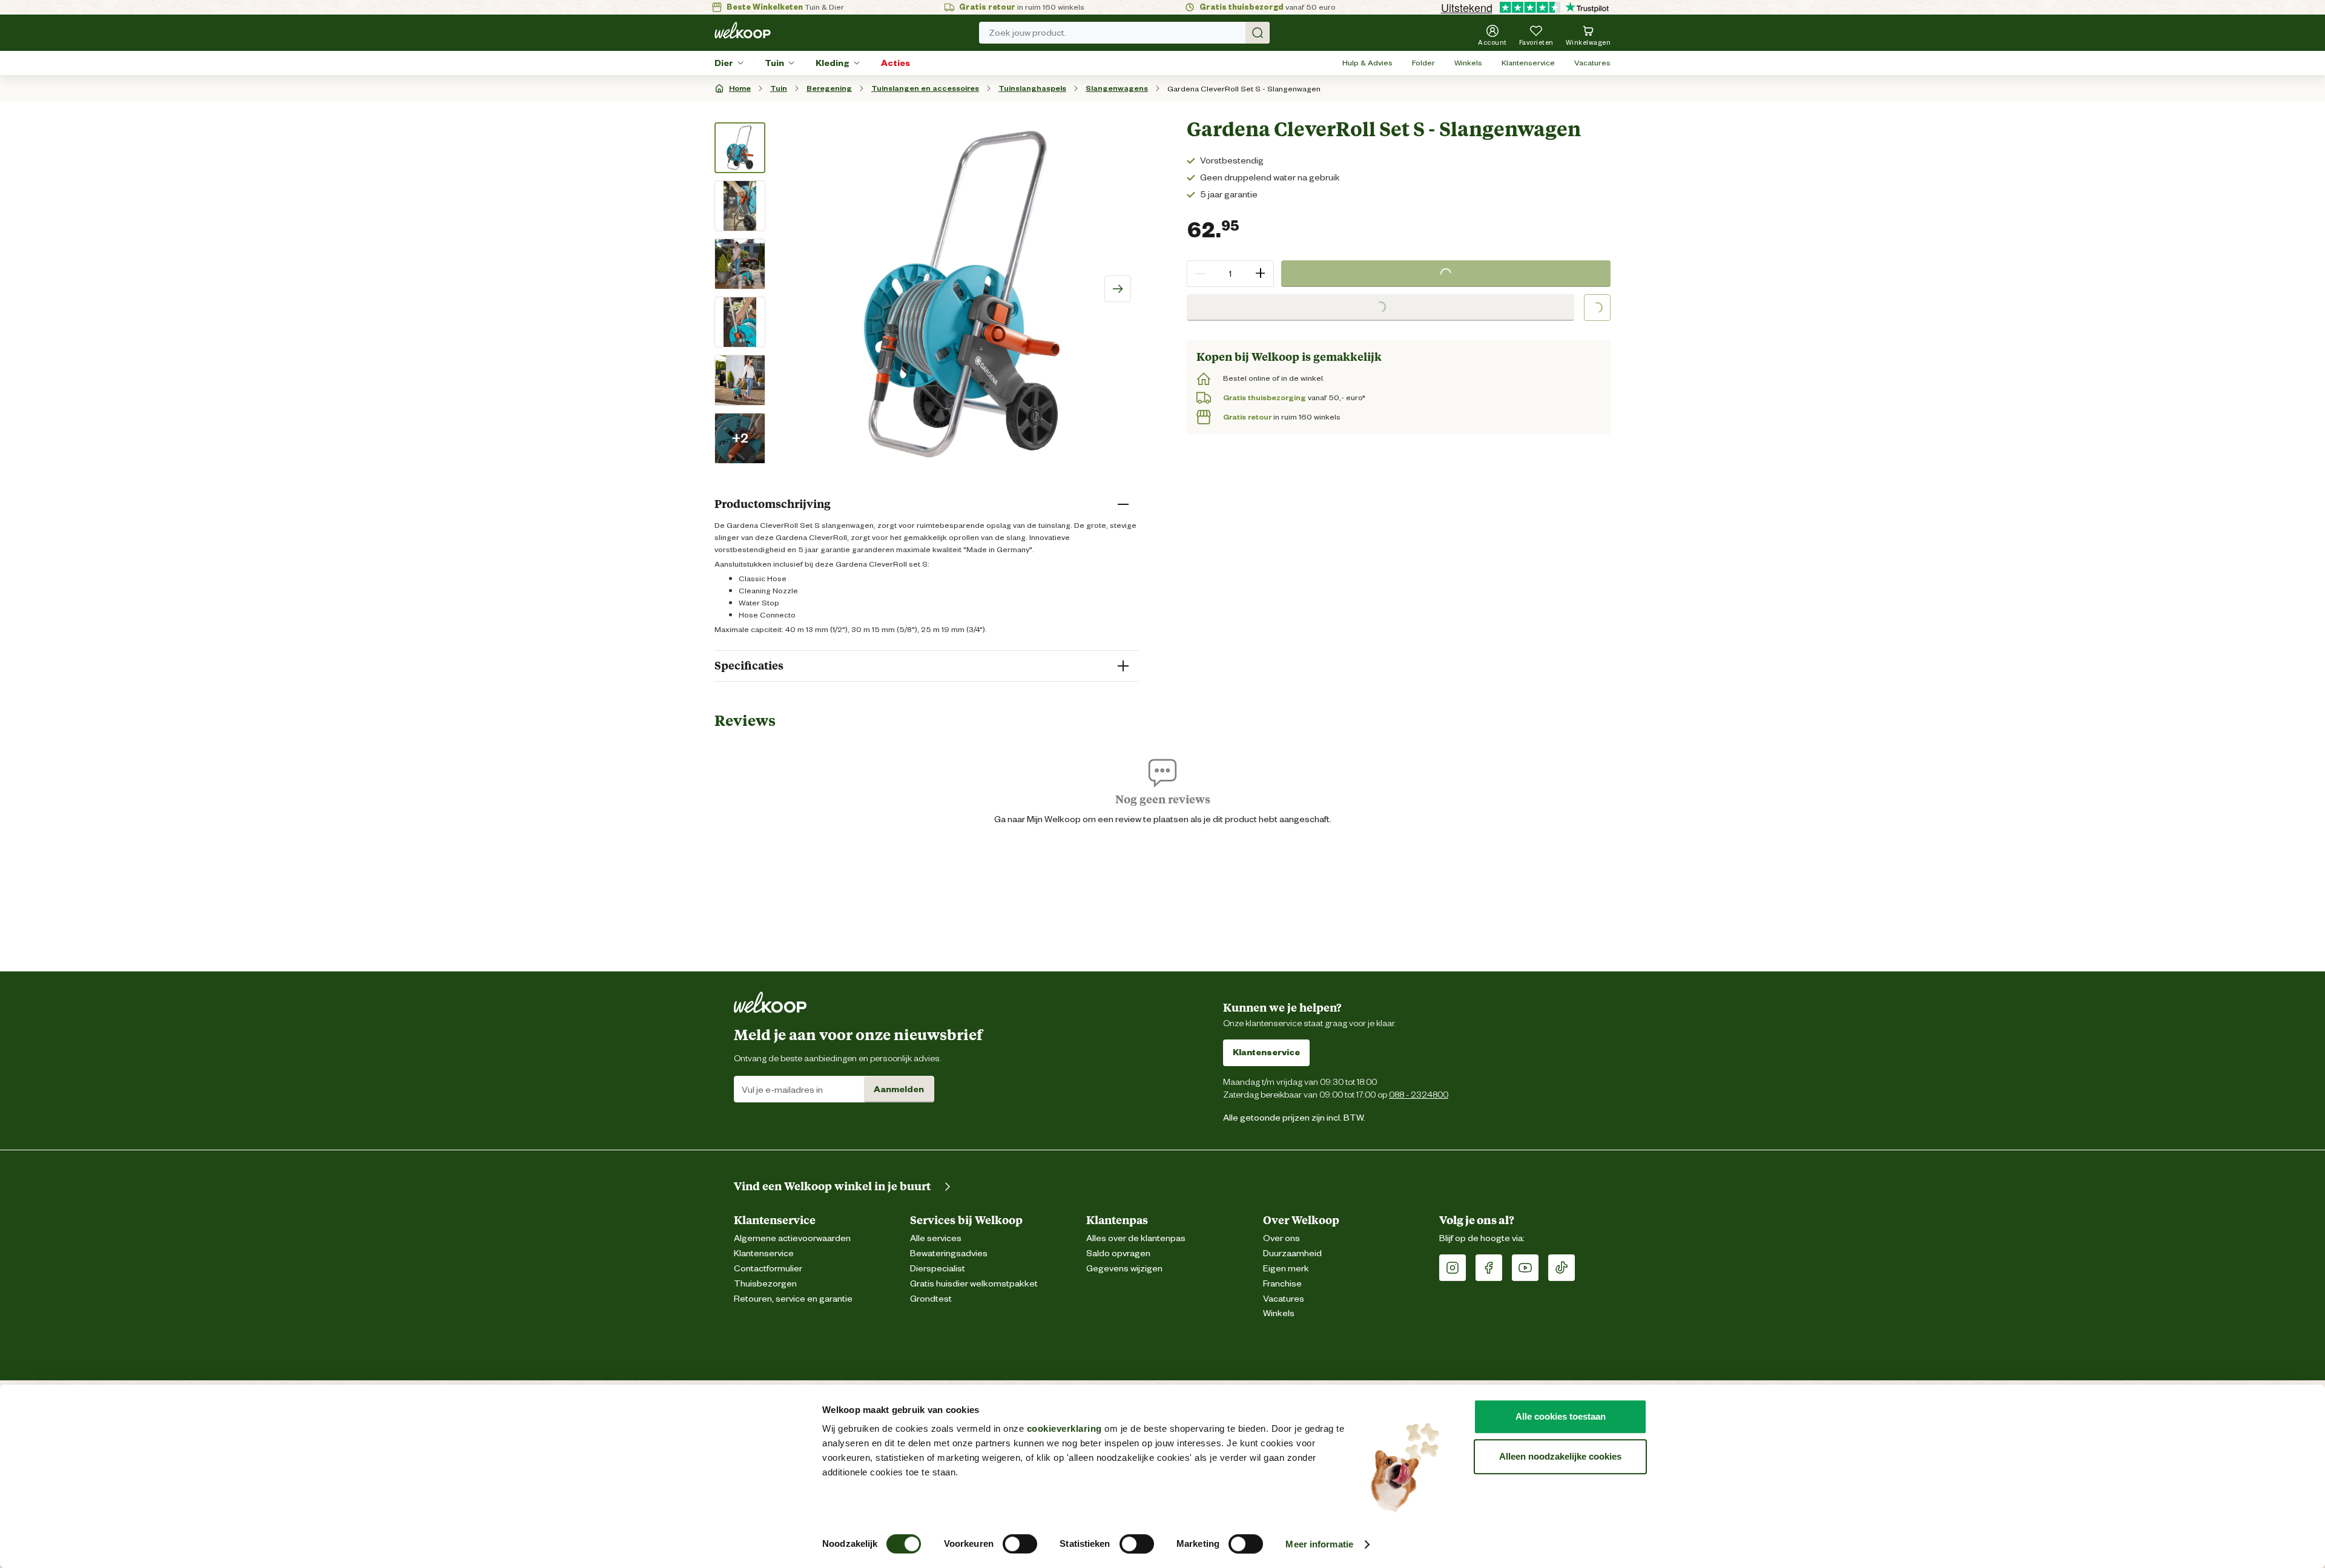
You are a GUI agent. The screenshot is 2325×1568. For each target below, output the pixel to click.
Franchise (1282, 1284)
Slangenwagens (1117, 88)
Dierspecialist (938, 1269)
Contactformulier (768, 1269)
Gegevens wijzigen (1124, 1269)
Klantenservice (1528, 63)
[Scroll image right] (1118, 289)
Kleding (833, 63)
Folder (1423, 63)
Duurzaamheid (1292, 1253)
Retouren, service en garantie (793, 1299)
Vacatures (1592, 63)
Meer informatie (1319, 1544)
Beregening (829, 88)
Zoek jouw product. (1027, 33)
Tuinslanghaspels (1032, 88)
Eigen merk (1286, 1269)
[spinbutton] (1230, 274)
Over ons (1281, 1238)
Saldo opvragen (1118, 1253)
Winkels (1468, 63)
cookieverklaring (1064, 1428)
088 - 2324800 (1419, 1094)
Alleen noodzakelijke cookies (1560, 1456)
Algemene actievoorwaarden (792, 1238)
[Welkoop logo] (743, 30)
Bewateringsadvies (949, 1253)
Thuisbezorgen (765, 1284)
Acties (895, 63)
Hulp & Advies (1367, 63)
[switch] (1020, 1544)
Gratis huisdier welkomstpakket (974, 1284)
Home (740, 88)
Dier (724, 63)
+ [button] (1260, 273)
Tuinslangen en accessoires (925, 88)
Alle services (936, 1238)
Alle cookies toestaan (1561, 1416)
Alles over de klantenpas (1136, 1238)
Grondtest (931, 1299)
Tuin (774, 63)
